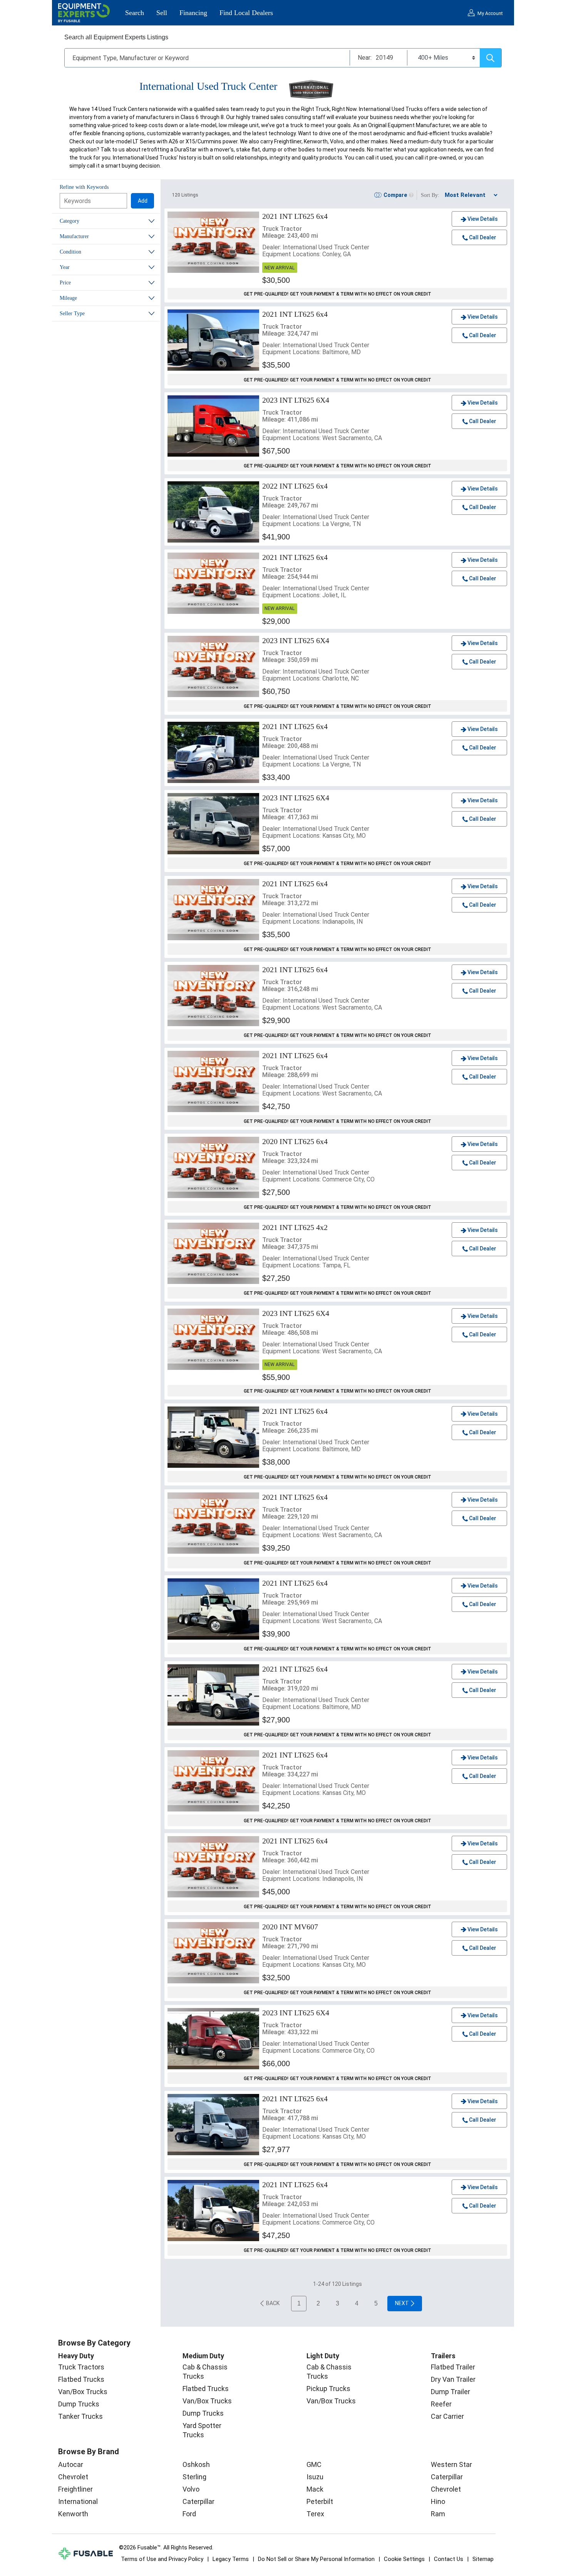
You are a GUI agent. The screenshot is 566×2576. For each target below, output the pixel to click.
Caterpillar (198, 2501)
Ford (189, 2514)
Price (65, 283)
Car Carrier (447, 2416)
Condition (70, 252)
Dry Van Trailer (453, 2379)
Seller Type (72, 313)
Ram (438, 2514)
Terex (315, 2514)
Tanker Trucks (80, 2416)
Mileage (68, 298)
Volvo (191, 2489)
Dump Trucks (79, 2404)
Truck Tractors (81, 2367)
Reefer (441, 2404)
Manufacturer (74, 236)
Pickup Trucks (328, 2389)
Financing (193, 13)
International (78, 2501)
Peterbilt (320, 2501)
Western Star (451, 2464)
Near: (365, 58)
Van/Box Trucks (83, 2392)
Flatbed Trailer (453, 2367)
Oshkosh (196, 2464)
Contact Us (449, 2559)
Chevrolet (73, 2477)
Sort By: (430, 195)
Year (65, 267)
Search (135, 13)
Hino (438, 2501)
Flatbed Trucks (81, 2379)
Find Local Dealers (246, 13)
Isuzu (315, 2477)
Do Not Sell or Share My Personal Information (316, 2559)
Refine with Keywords (84, 187)
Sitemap (483, 2559)
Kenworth (73, 2514)
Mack (315, 2489)
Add (143, 201)
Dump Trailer (450, 2392)
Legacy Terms (231, 2559)
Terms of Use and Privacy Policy (162, 2559)
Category (69, 221)
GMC (314, 2464)
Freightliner (75, 2489)
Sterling (194, 2477)
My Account (490, 13)
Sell (162, 13)
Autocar (71, 2464)
